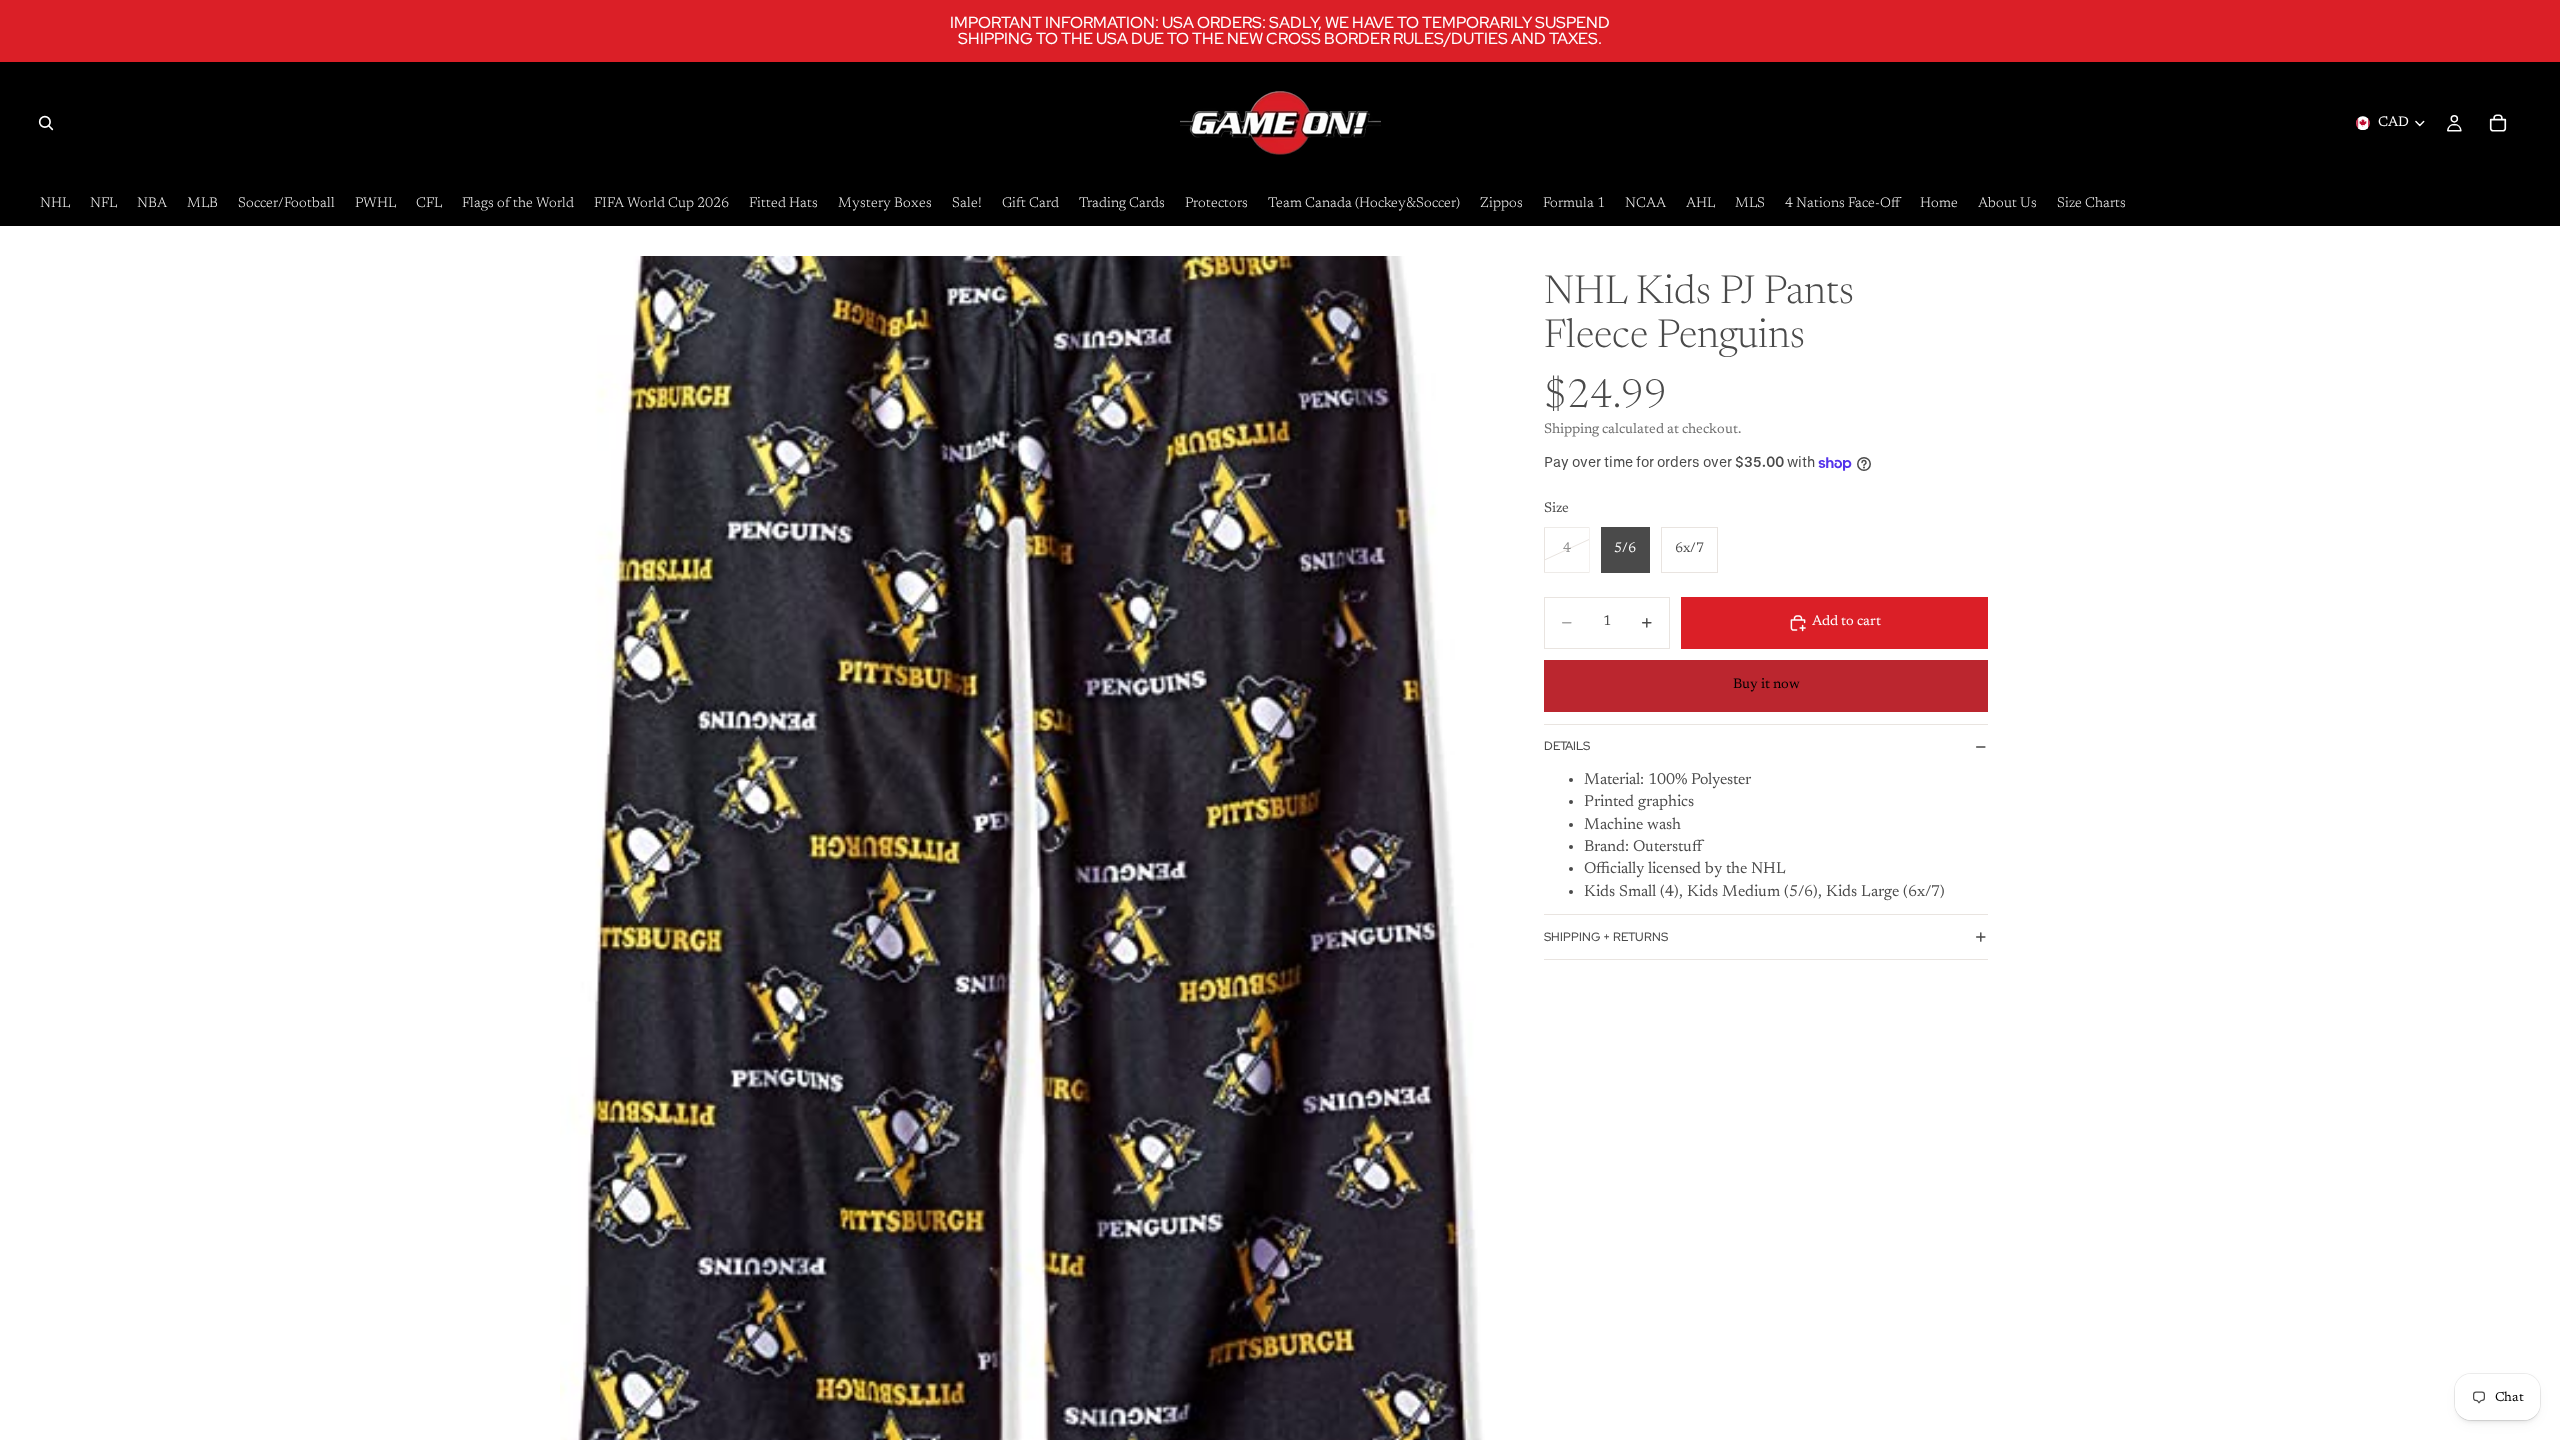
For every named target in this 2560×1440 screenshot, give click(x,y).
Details (1567, 746)
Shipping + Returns (1606, 937)
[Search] (46, 123)
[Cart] (2498, 123)
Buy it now (1766, 685)
